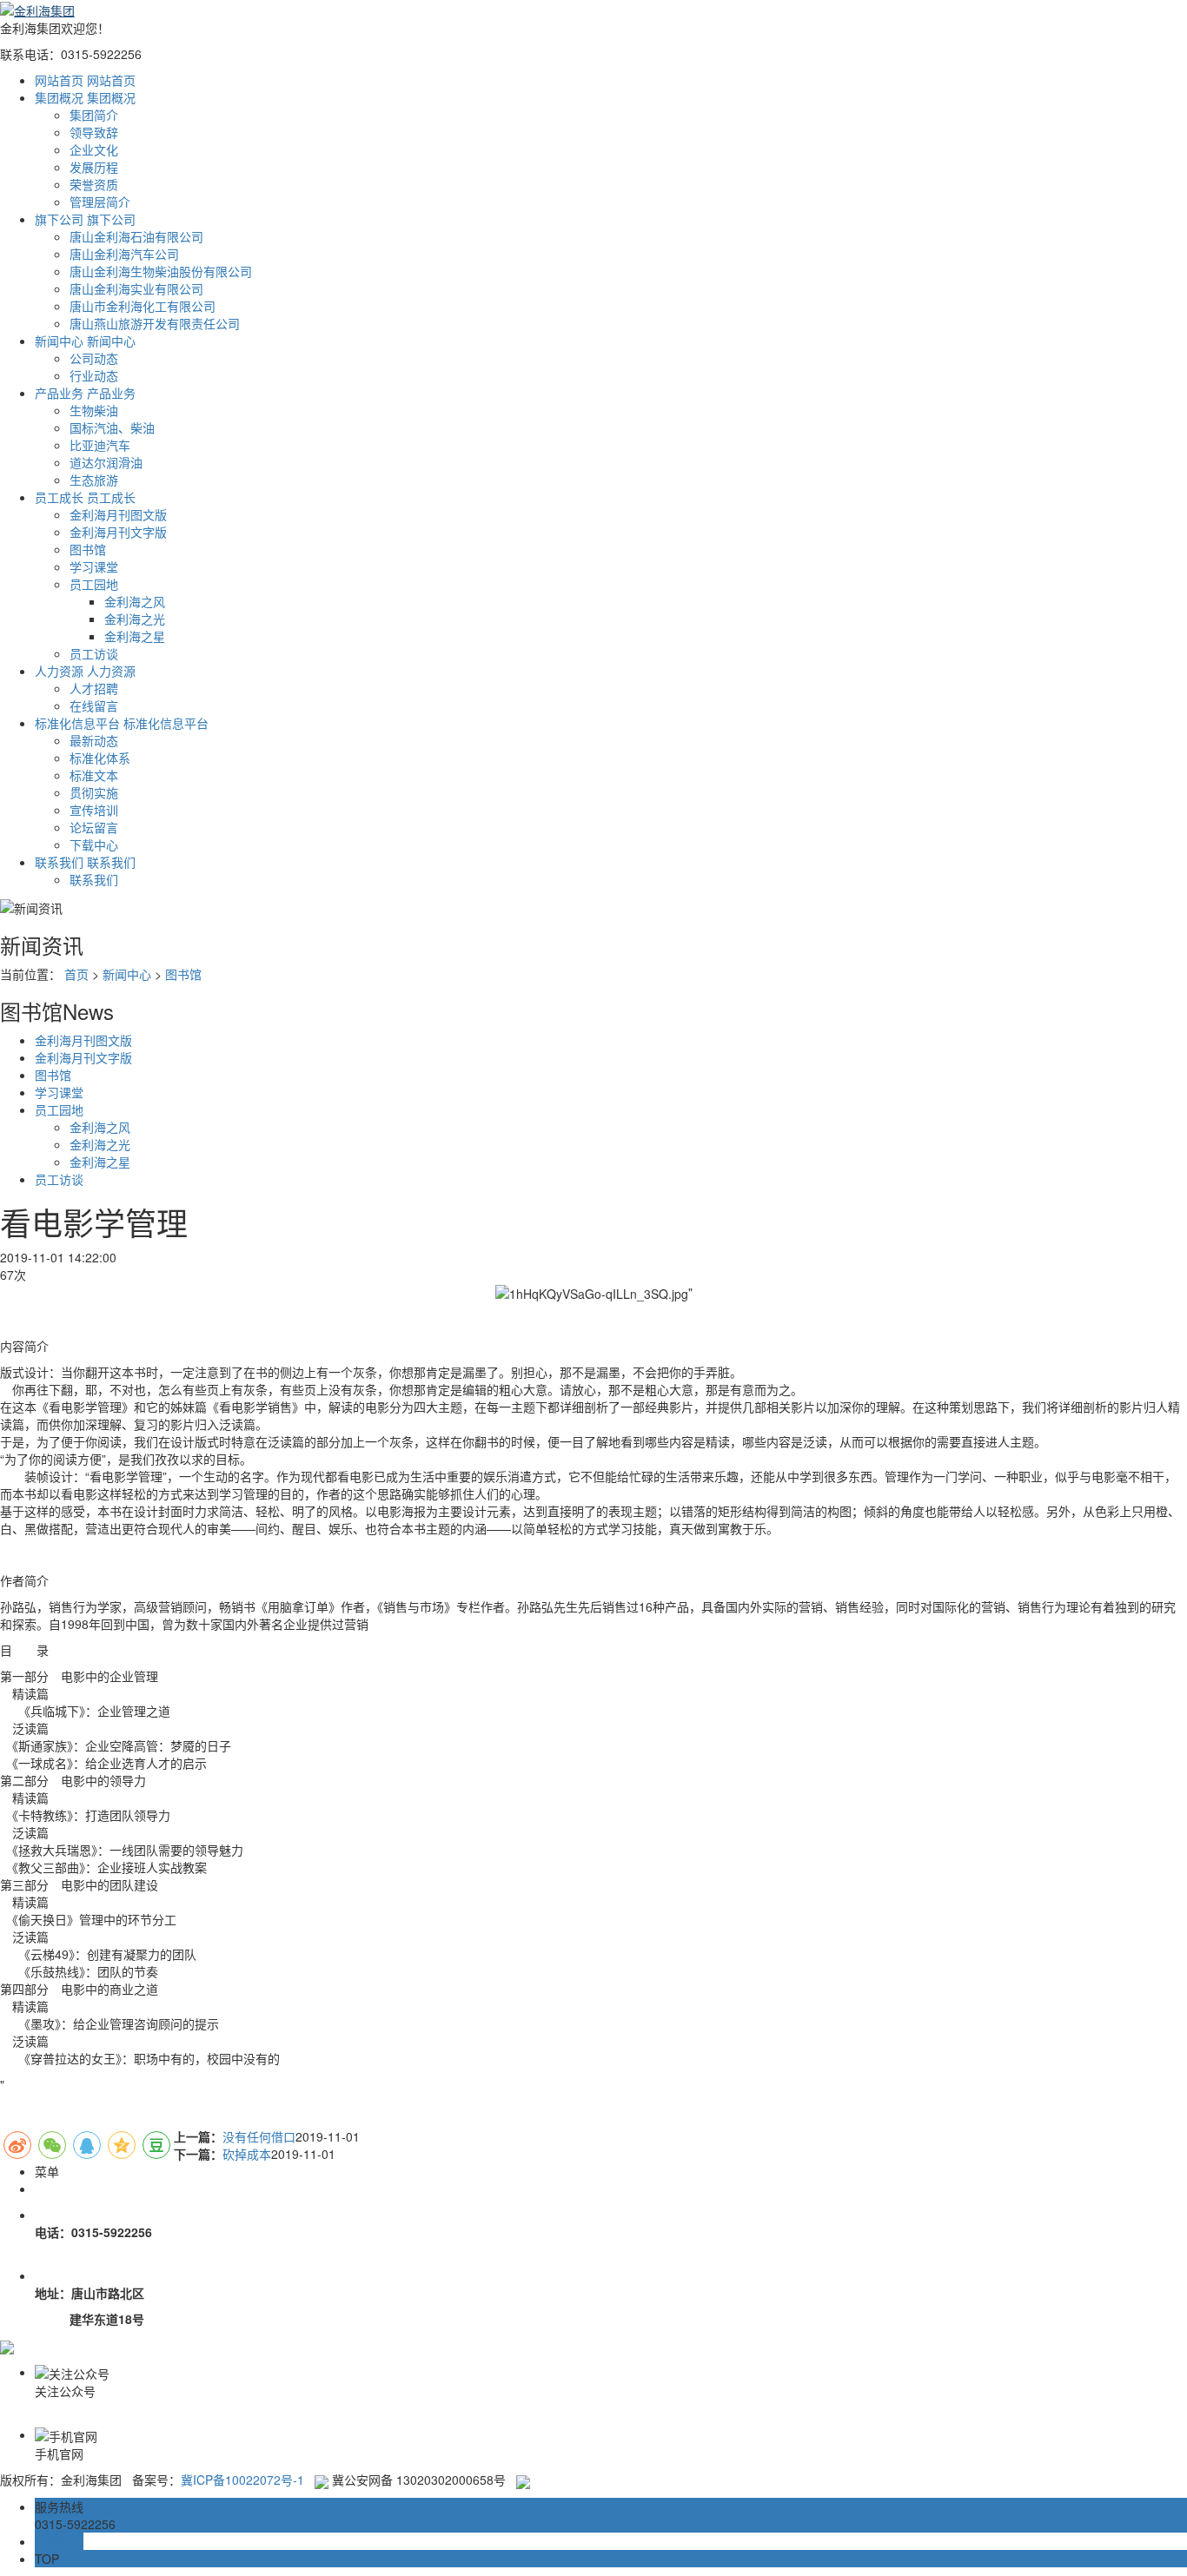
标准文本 (94, 775)
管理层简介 (100, 202)
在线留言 (94, 705)
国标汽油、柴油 (112, 427)
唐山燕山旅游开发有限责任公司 (155, 323)
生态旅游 (94, 480)
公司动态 (94, 358)
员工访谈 (94, 653)
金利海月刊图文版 (118, 514)
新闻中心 (127, 974)
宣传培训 (94, 810)
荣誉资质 (94, 184)
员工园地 (94, 584)
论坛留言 (94, 827)
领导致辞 (94, 132)
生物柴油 (94, 410)
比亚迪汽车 (100, 445)
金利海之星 (135, 636)
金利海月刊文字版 (118, 532)
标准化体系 (100, 758)
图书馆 (88, 549)
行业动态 (94, 375)
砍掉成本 (247, 2154)
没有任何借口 (259, 2136)
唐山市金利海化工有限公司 (143, 306)
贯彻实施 (94, 792)
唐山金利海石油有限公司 (136, 236)
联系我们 (94, 879)
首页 (76, 974)
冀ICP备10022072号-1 (242, 2480)
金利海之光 (135, 619)
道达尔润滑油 (106, 462)
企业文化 (94, 149)
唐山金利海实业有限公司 (136, 288)
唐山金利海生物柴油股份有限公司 (161, 271)
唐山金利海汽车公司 (124, 254)
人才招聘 (94, 688)
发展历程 (94, 167)
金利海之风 (135, 601)
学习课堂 (94, 566)
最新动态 (94, 740)
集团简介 (94, 115)
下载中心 (94, 844)
